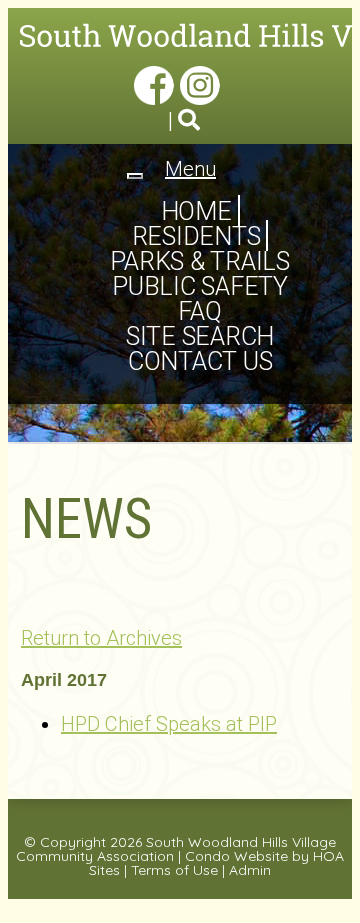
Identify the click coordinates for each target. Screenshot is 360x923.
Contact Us (200, 361)
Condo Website (236, 856)
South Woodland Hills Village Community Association (176, 849)
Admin (250, 870)
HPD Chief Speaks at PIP (169, 724)
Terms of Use (174, 870)
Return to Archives (101, 638)
